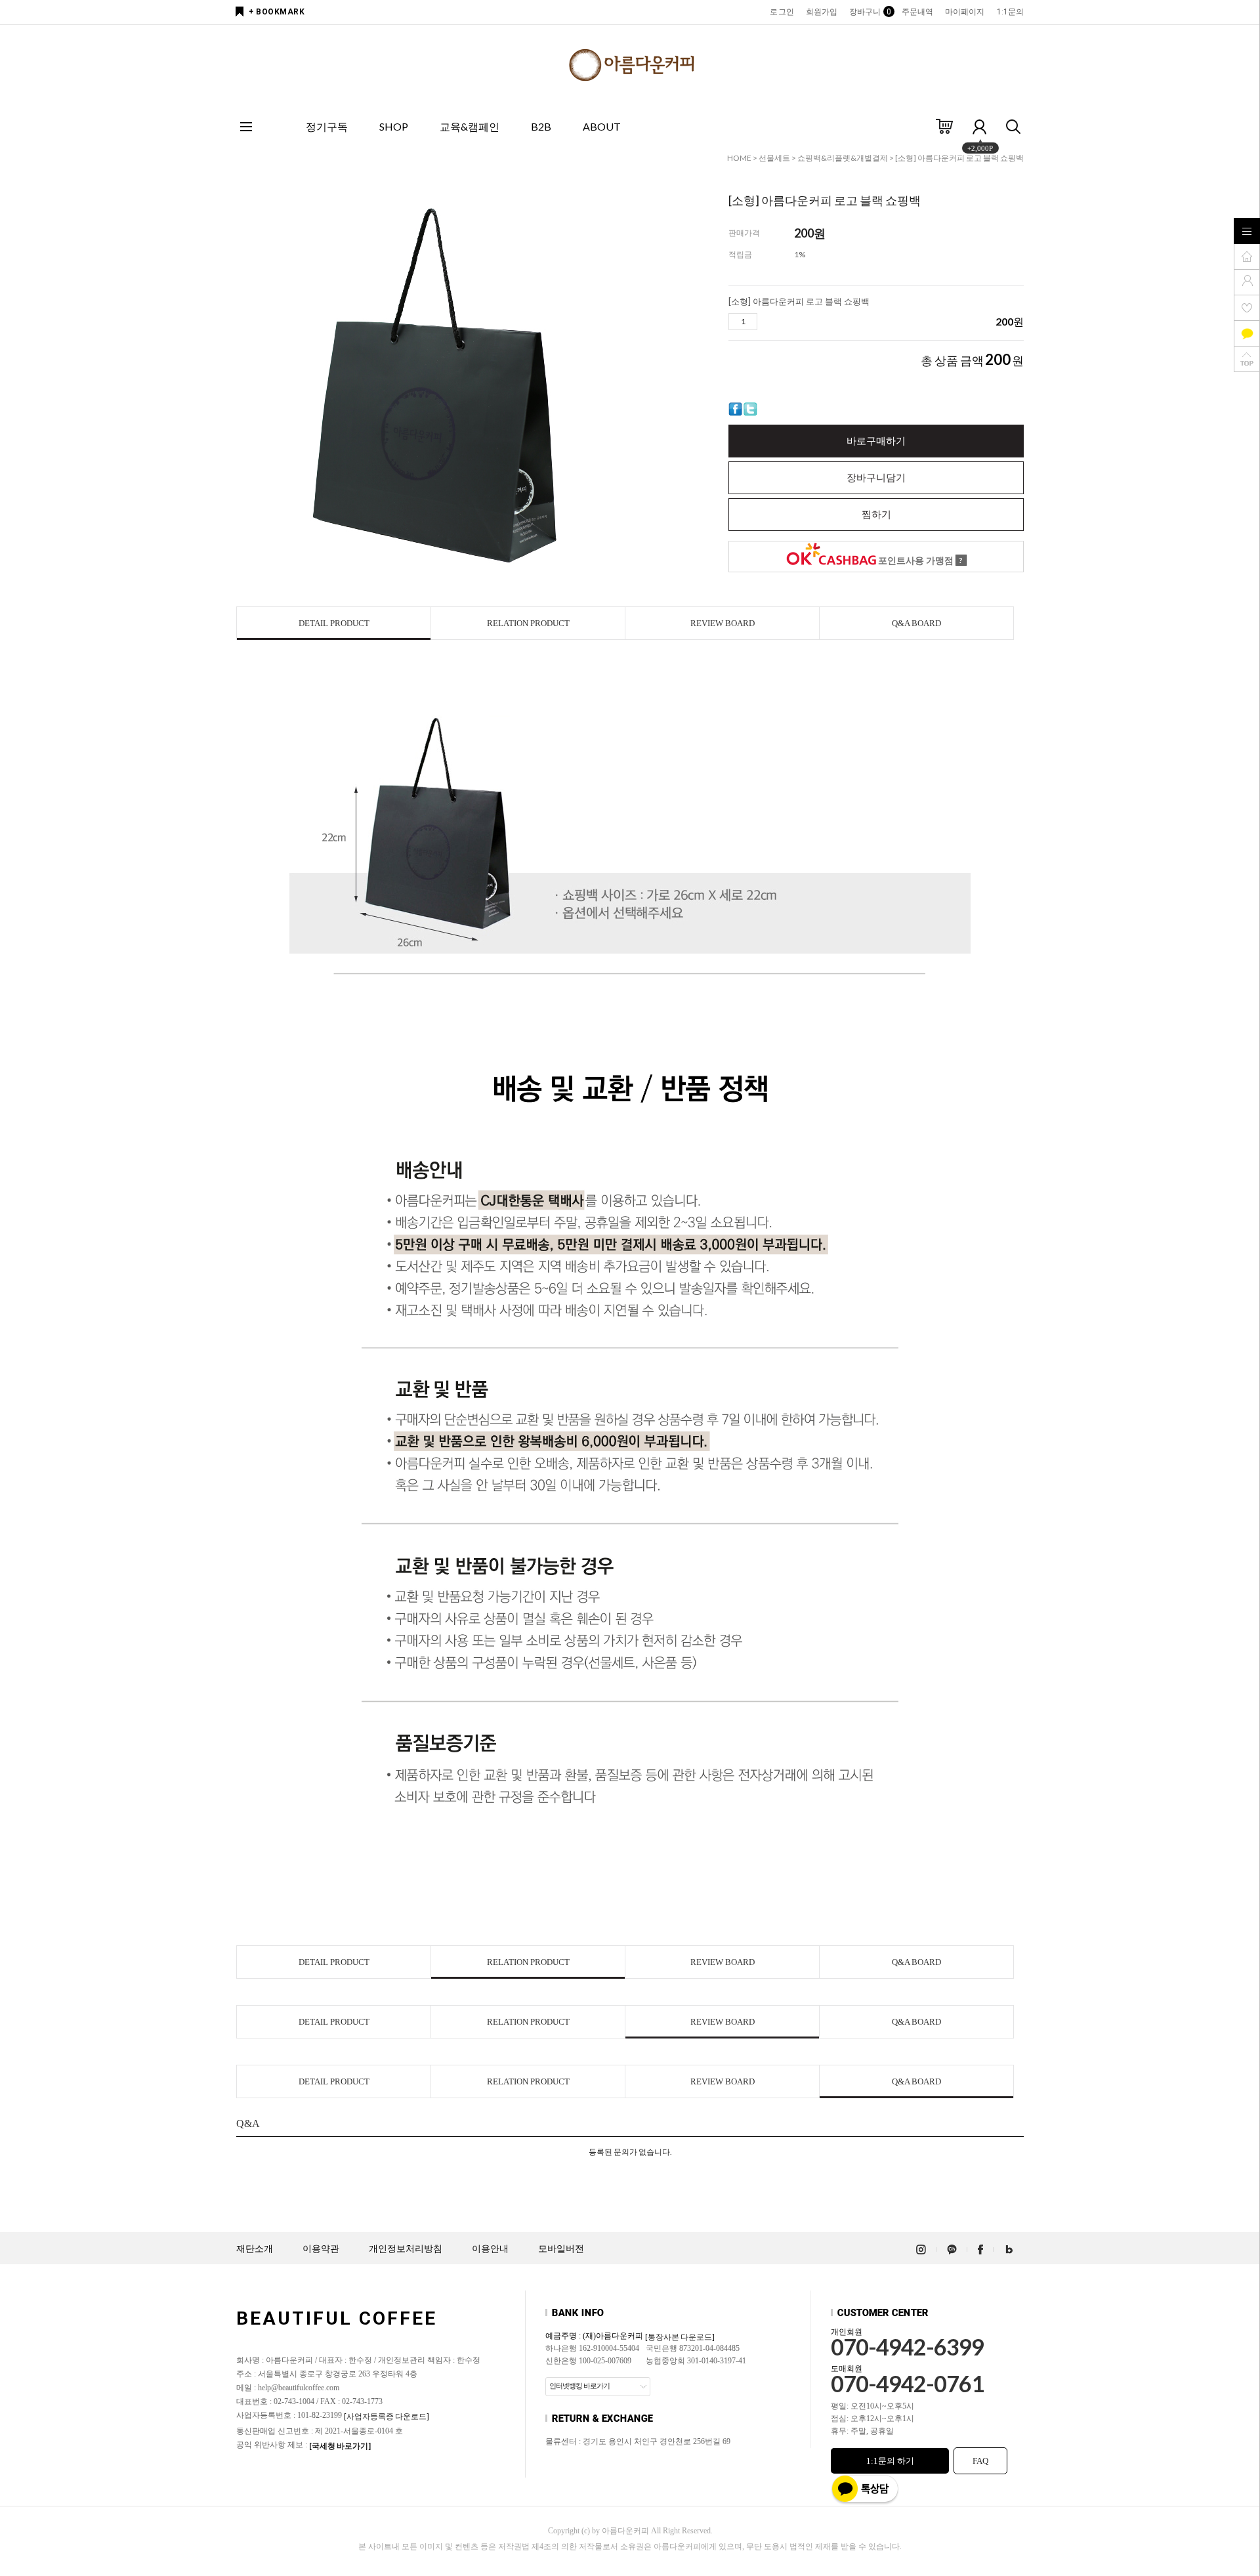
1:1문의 (1011, 12)
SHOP (394, 126)
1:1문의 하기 (890, 2461)
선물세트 (774, 158)
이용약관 (321, 2249)
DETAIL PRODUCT (334, 623)
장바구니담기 (876, 478)
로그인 (782, 12)
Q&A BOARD (916, 623)
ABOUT (602, 126)
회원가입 (822, 12)
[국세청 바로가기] (340, 2446)
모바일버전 (561, 2249)
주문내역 (917, 12)
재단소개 (255, 2249)
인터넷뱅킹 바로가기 (579, 2386)
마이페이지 (965, 12)
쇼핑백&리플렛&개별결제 (843, 158)
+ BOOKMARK (277, 12)
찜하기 (876, 515)
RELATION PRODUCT (528, 623)
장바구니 (869, 12)
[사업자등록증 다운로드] (387, 2416)
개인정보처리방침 (406, 2249)
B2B (541, 126)
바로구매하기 (876, 441)
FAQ (980, 2461)
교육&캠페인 (470, 126)
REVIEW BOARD (723, 623)
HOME (739, 158)
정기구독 (327, 126)
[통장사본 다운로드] (680, 2337)
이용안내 (490, 2249)
